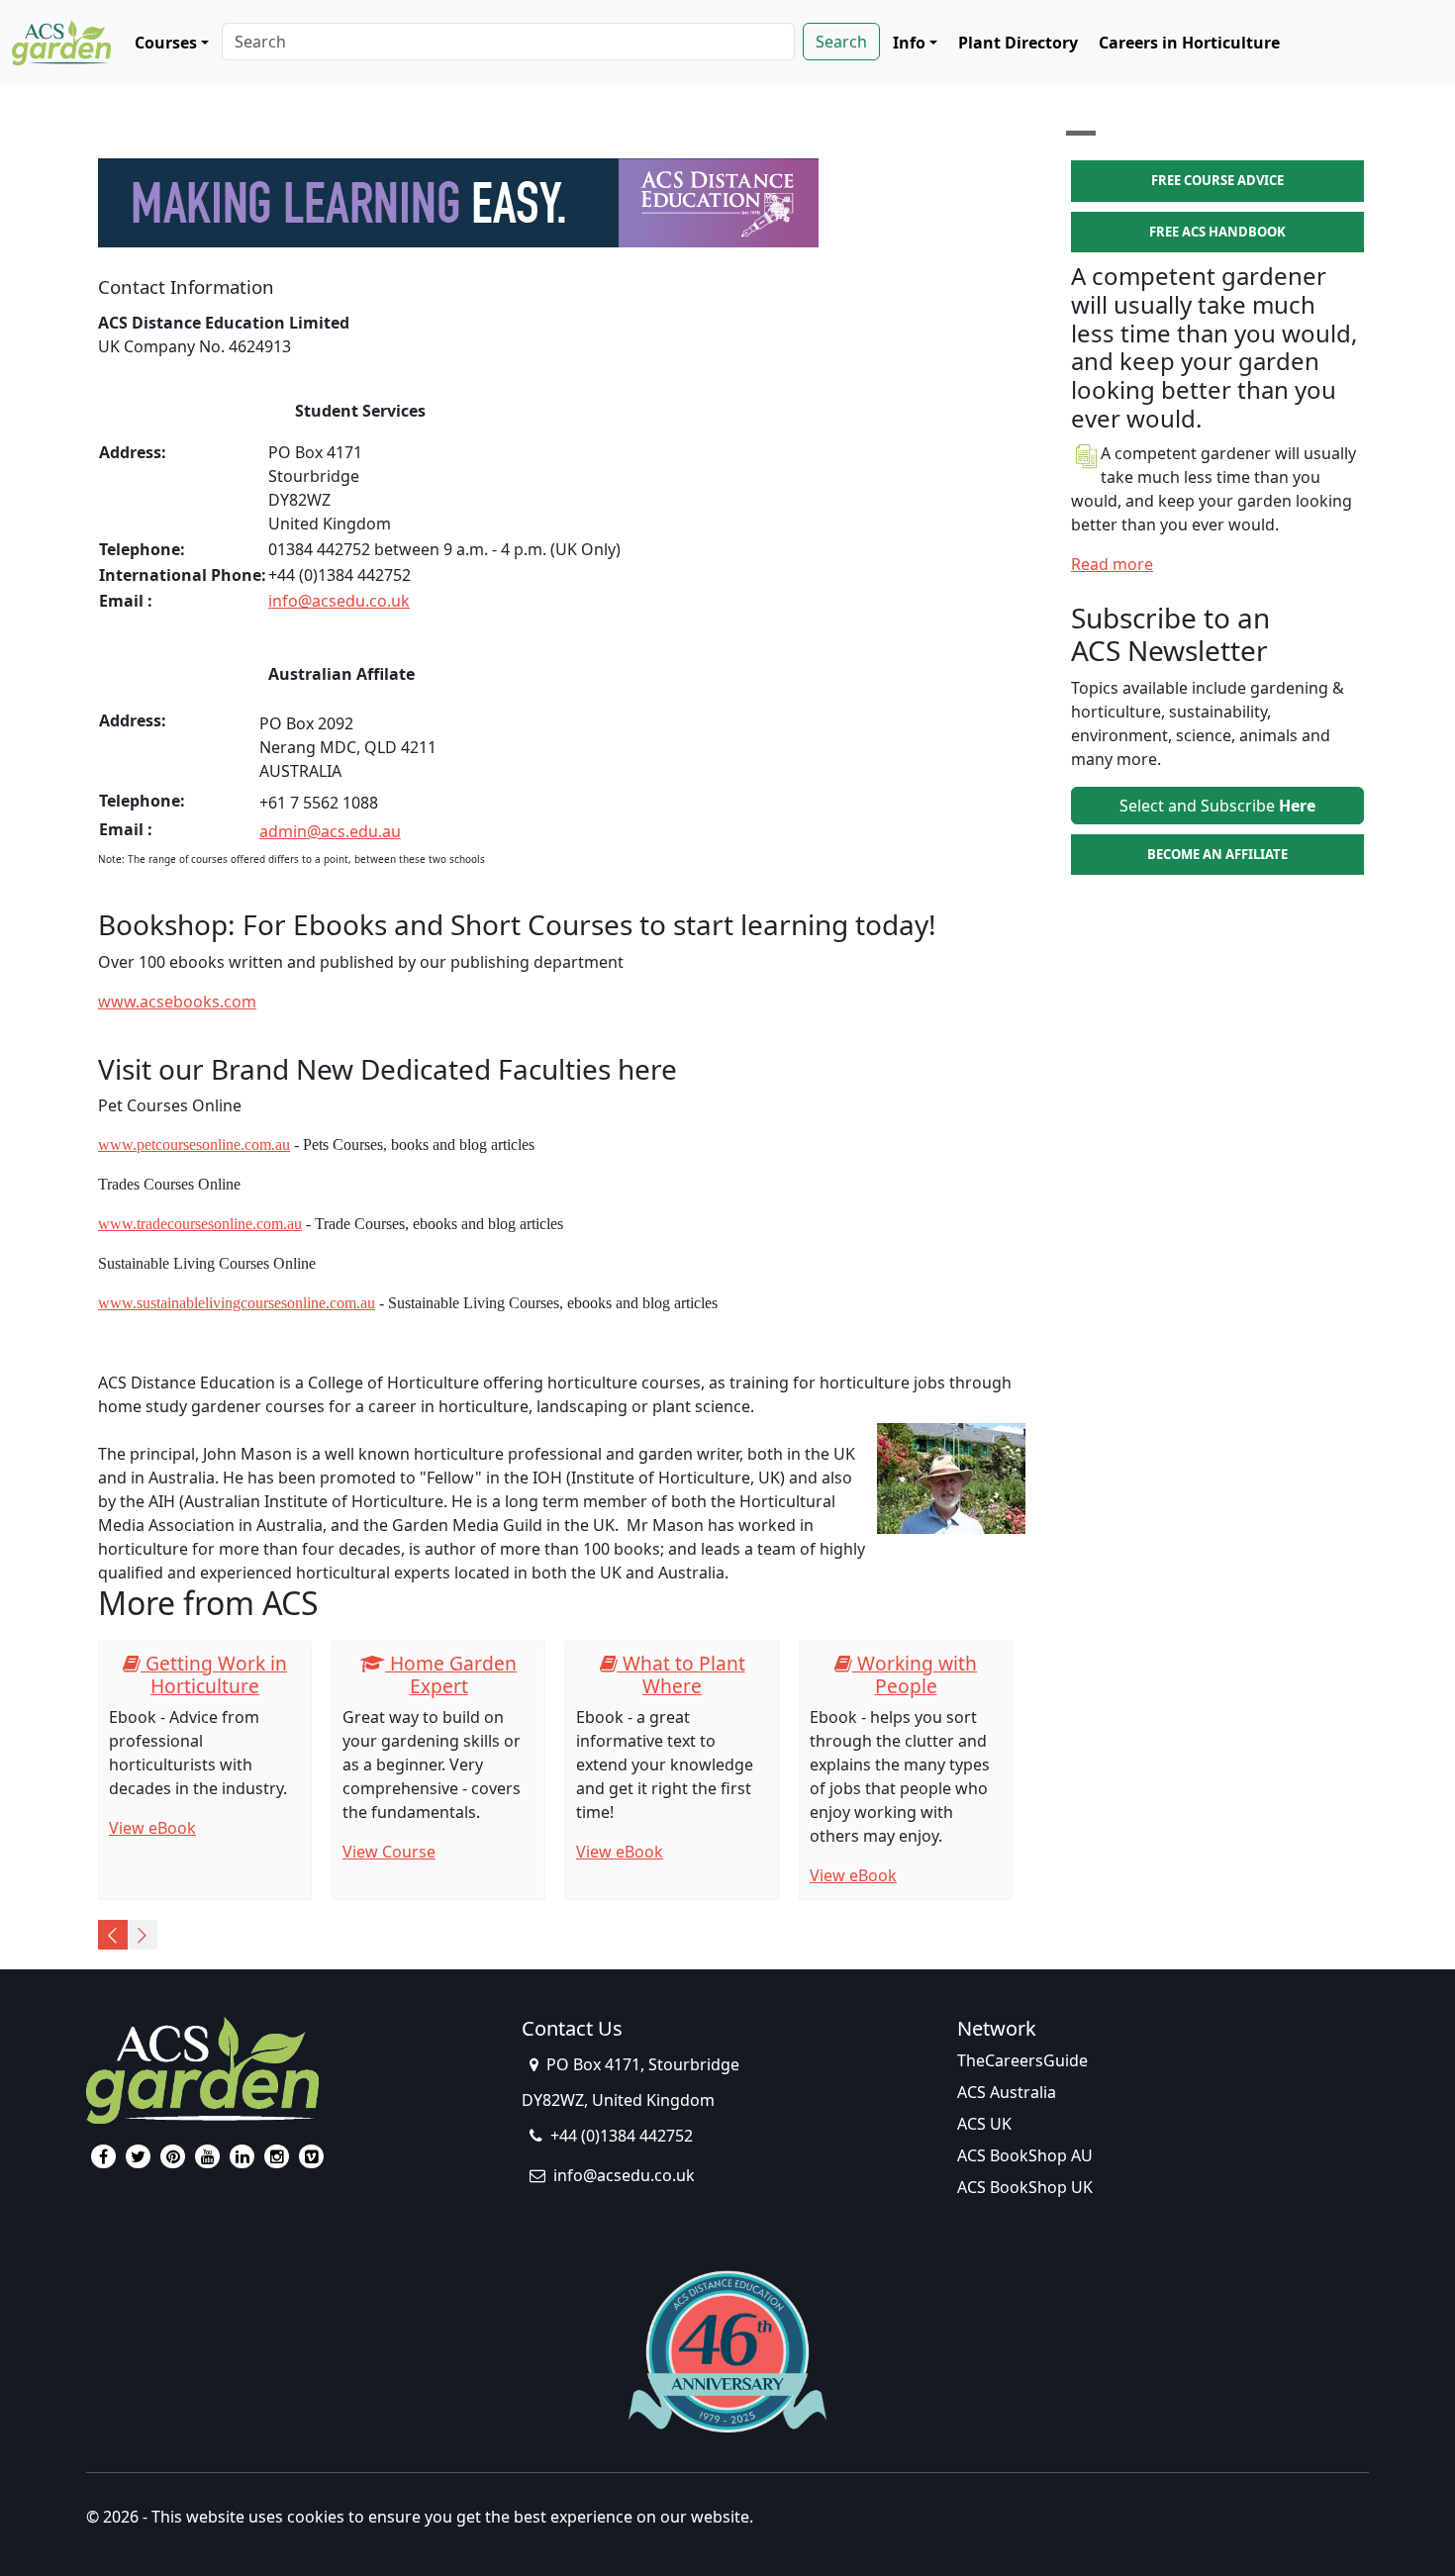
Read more (1112, 564)
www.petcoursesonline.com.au (194, 1145)
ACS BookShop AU (1025, 2155)
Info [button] (909, 43)
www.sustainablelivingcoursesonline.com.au (237, 1303)
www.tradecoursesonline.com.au (200, 1224)
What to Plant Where (681, 1674)
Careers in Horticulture (1189, 43)
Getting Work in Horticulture (214, 1674)
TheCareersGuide (1022, 2060)
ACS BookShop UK (1025, 2187)
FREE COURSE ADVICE (1217, 180)
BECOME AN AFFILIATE (1217, 854)
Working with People (915, 1674)
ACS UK (984, 2124)
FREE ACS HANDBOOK (1217, 232)
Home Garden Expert (451, 1674)
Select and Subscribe (1217, 806)
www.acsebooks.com (177, 1002)
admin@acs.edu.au (330, 831)
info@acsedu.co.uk (339, 601)
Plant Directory (1018, 43)
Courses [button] (166, 43)
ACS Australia (1007, 2092)
